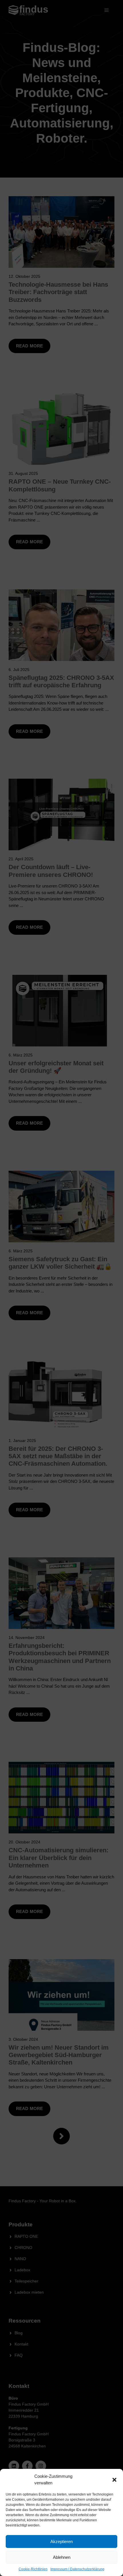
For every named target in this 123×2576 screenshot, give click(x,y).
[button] (114, 2480)
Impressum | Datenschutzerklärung (77, 2569)
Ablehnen (62, 2557)
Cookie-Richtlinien (33, 2569)
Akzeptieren (61, 2541)
